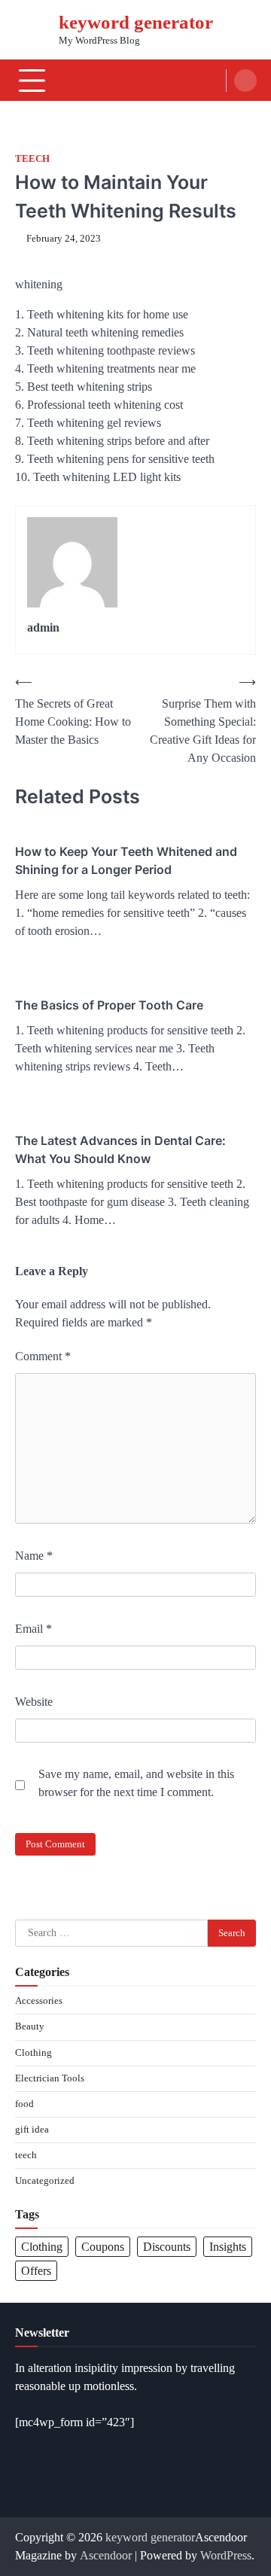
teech (32, 159)
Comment (43, 1356)
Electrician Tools (50, 2078)
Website (34, 1702)
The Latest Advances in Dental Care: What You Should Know (120, 1149)
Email (33, 1629)
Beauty (30, 2026)
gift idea (32, 2130)
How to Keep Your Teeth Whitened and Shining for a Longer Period (126, 860)
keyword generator (136, 22)
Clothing (33, 2053)
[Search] (245, 81)
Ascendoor (106, 2555)
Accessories (39, 2001)
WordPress (226, 2555)
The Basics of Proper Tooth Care (109, 1005)
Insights (228, 2247)
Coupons (103, 2247)
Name (34, 1556)
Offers (36, 2271)
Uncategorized (45, 2181)
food (24, 2104)
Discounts (167, 2247)
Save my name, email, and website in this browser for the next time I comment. (136, 1783)
